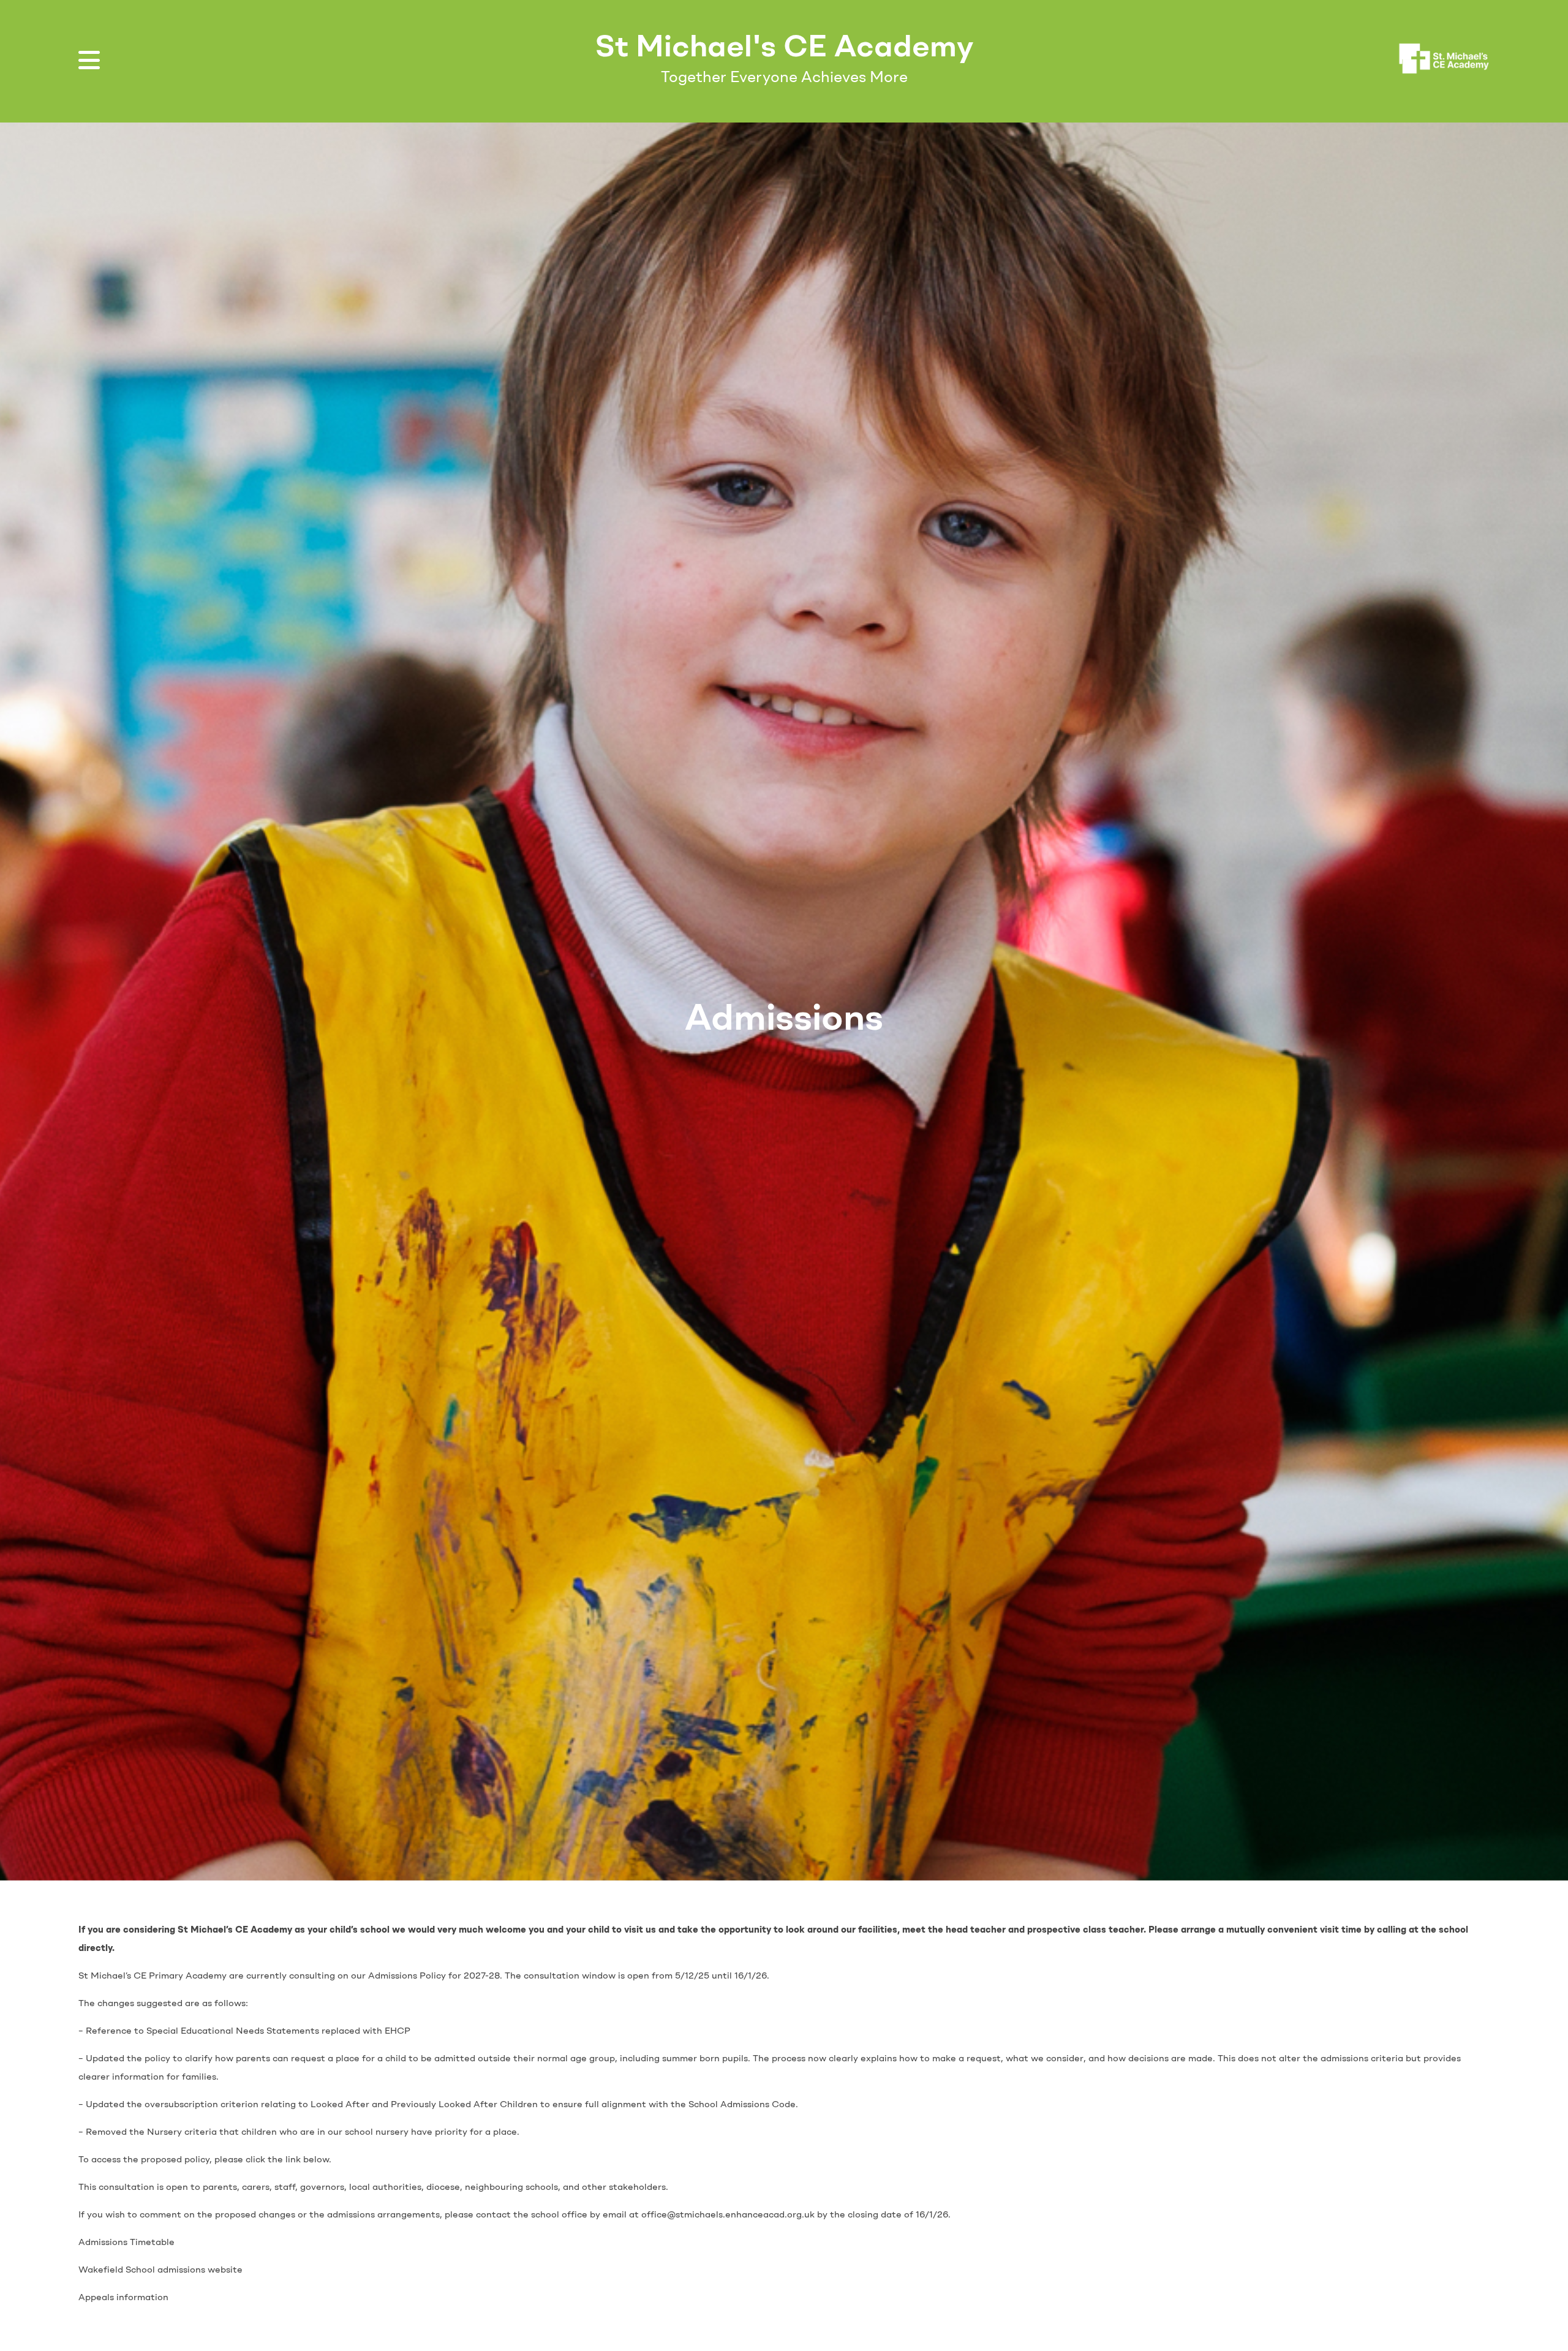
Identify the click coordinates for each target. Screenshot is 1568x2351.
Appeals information (123, 2297)
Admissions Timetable (126, 2242)
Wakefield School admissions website (160, 2270)
